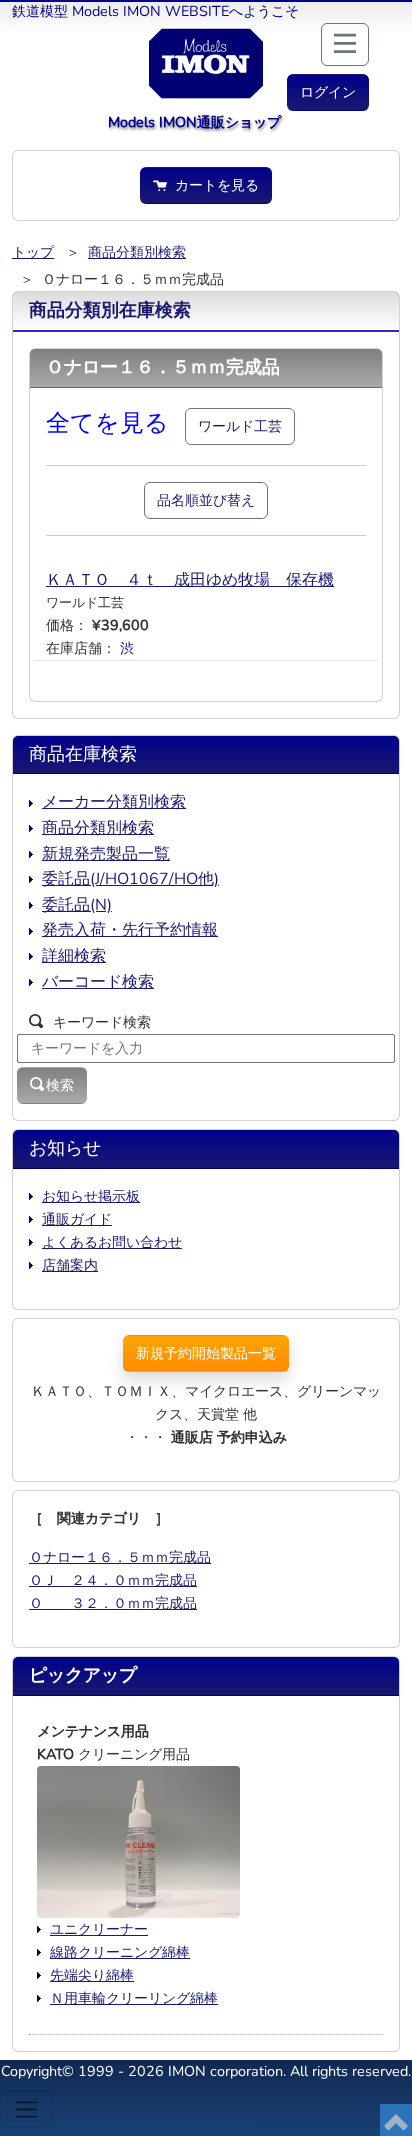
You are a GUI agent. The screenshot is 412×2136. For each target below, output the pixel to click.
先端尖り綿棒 (92, 1975)
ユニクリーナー (99, 1929)
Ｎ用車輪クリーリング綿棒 (134, 1998)
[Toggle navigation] (26, 2109)
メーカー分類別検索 (114, 802)
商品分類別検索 (137, 252)
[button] (328, 92)
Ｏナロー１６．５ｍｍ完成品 (120, 1557)
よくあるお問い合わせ (112, 1242)
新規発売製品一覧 (106, 854)
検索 (60, 1085)
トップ (33, 252)
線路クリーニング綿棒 (120, 1952)
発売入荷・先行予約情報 (130, 930)
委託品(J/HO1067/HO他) (130, 879)
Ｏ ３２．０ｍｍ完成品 (113, 1603)
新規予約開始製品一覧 (206, 1353)
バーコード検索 (98, 982)
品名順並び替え (206, 500)
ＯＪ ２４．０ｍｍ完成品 (113, 1580)
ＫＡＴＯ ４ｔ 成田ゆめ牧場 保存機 (190, 580)
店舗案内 (70, 1265)
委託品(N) (77, 905)
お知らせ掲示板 (91, 1196)
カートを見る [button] (213, 185)
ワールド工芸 (240, 426)
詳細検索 (74, 956)
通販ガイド (77, 1219)
